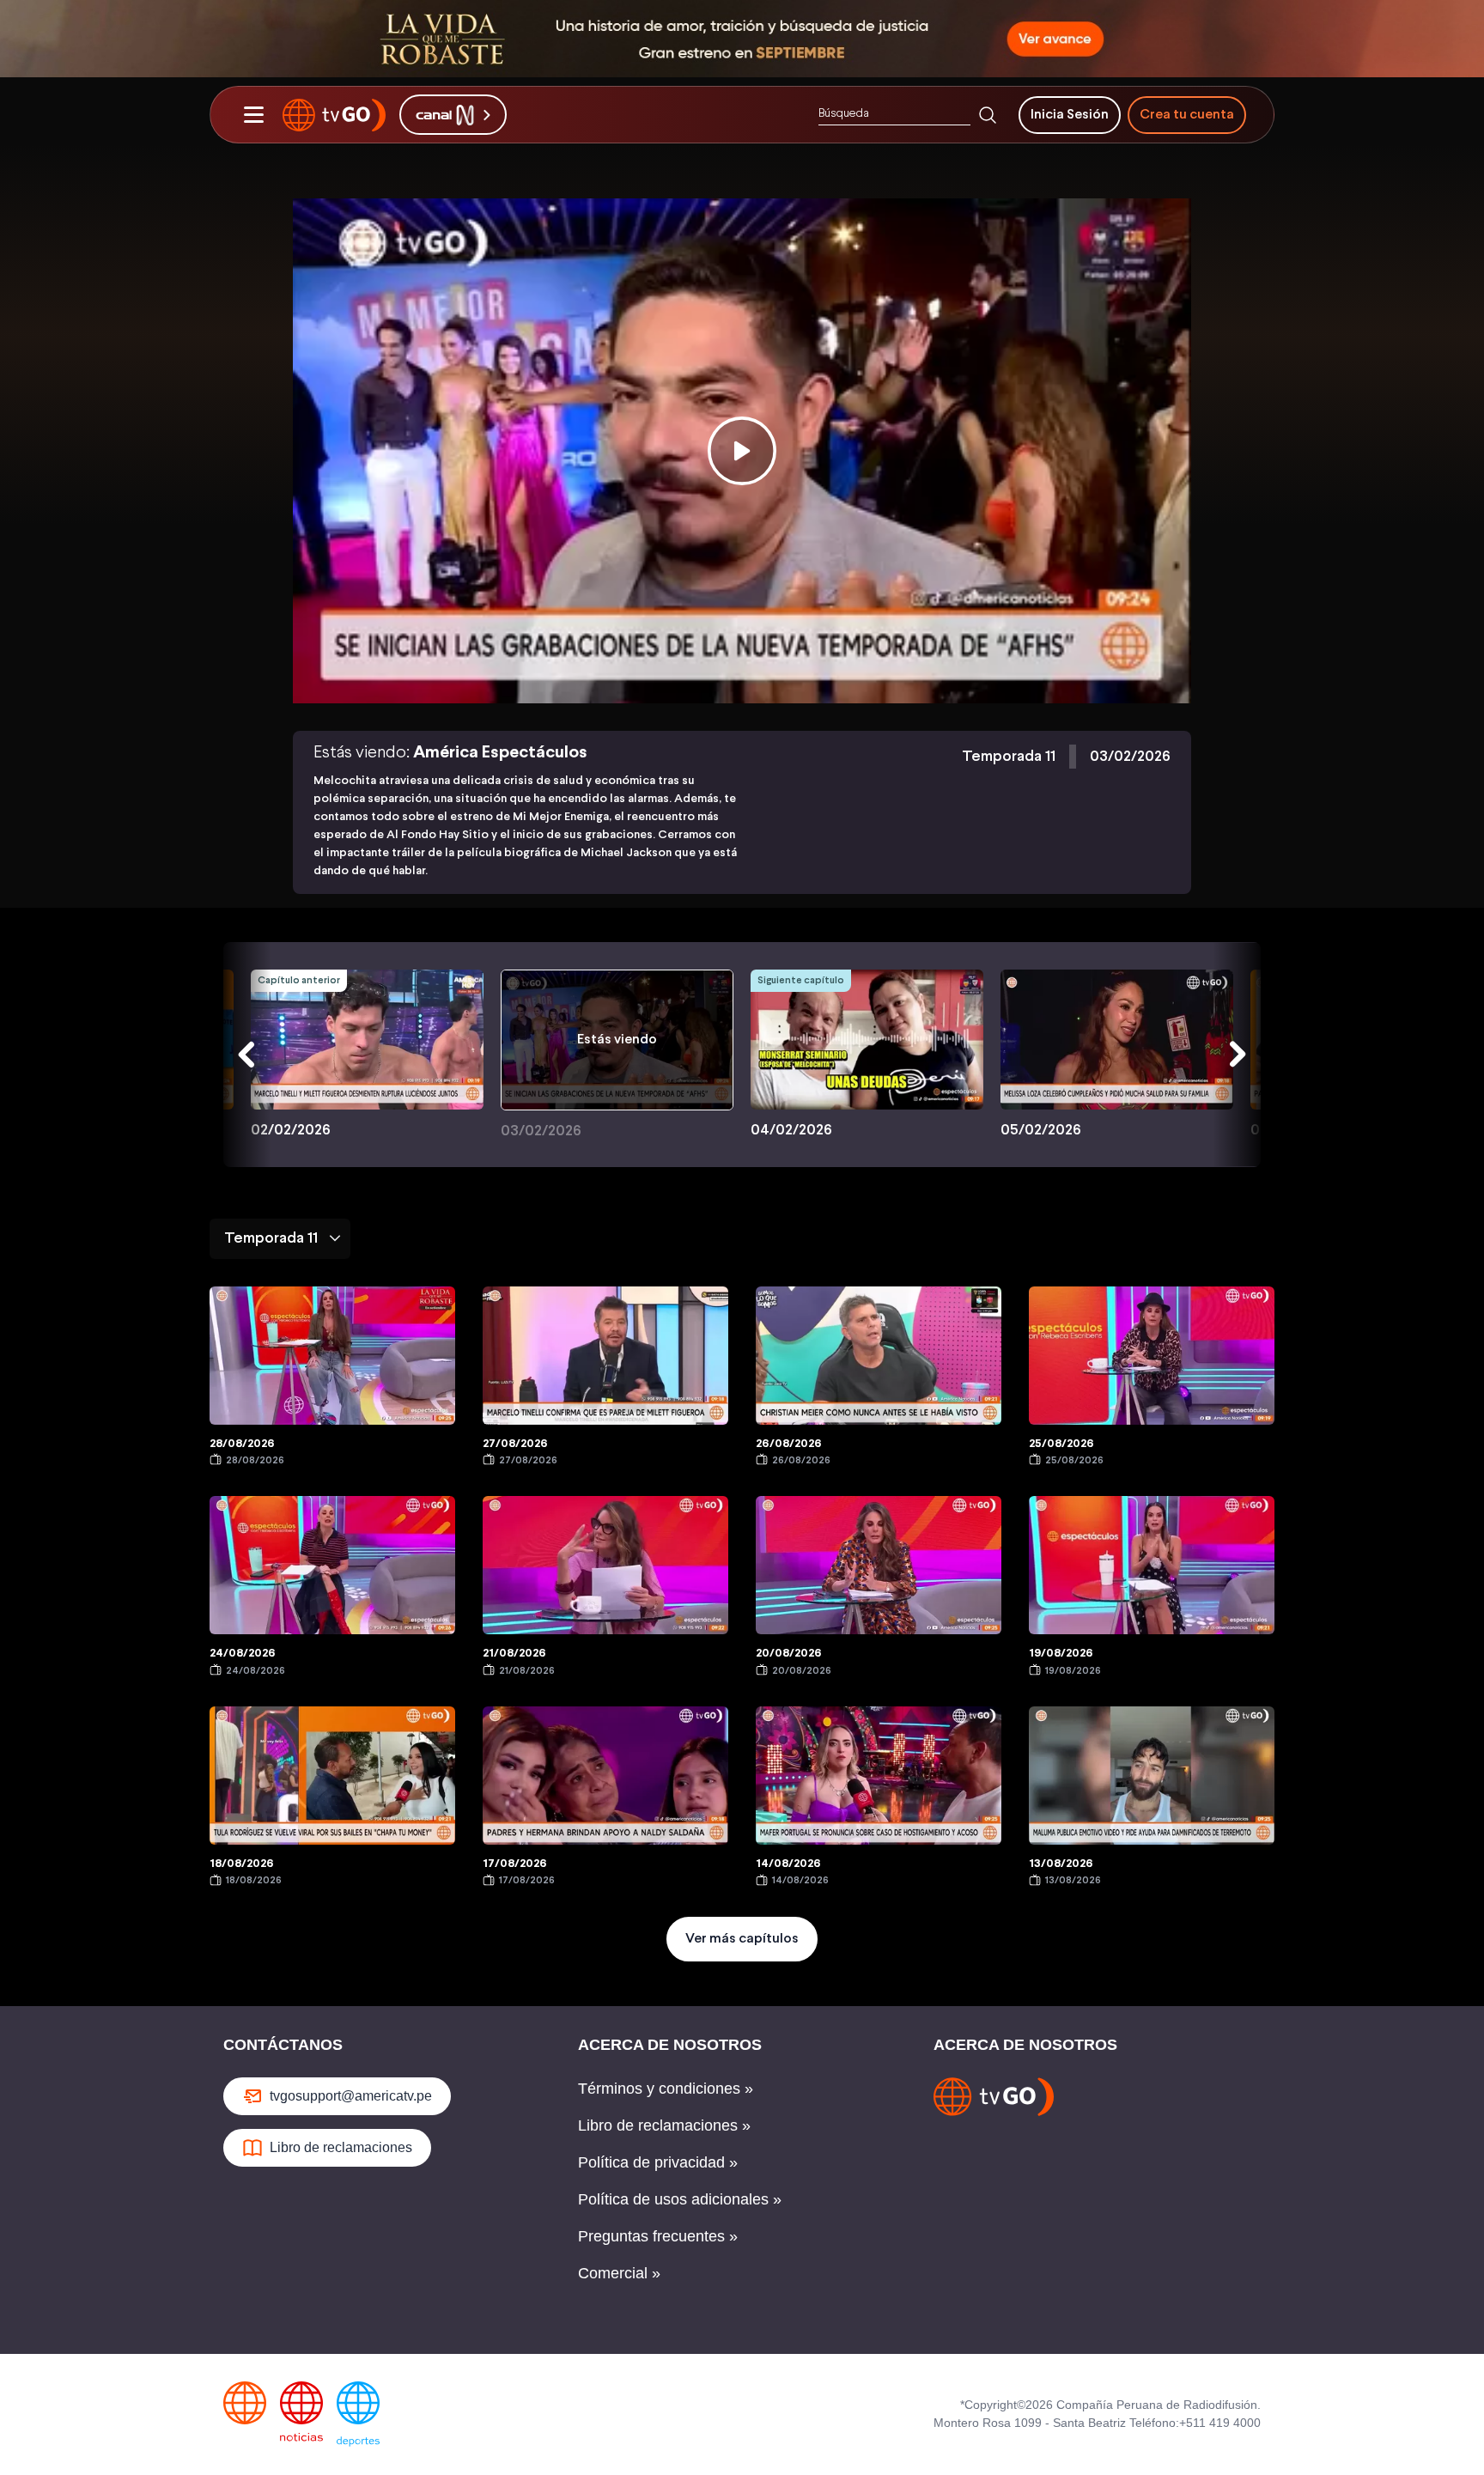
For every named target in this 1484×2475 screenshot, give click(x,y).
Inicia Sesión (1070, 115)
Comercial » (619, 2273)
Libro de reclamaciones (341, 2147)
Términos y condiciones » (666, 2089)
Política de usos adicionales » (680, 2199)
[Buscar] (988, 115)
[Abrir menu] (253, 115)
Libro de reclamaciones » (664, 2125)
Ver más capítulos (742, 1939)
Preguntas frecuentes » (658, 2236)
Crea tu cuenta (1187, 115)
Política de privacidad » (658, 2162)
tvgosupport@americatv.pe (351, 2096)
